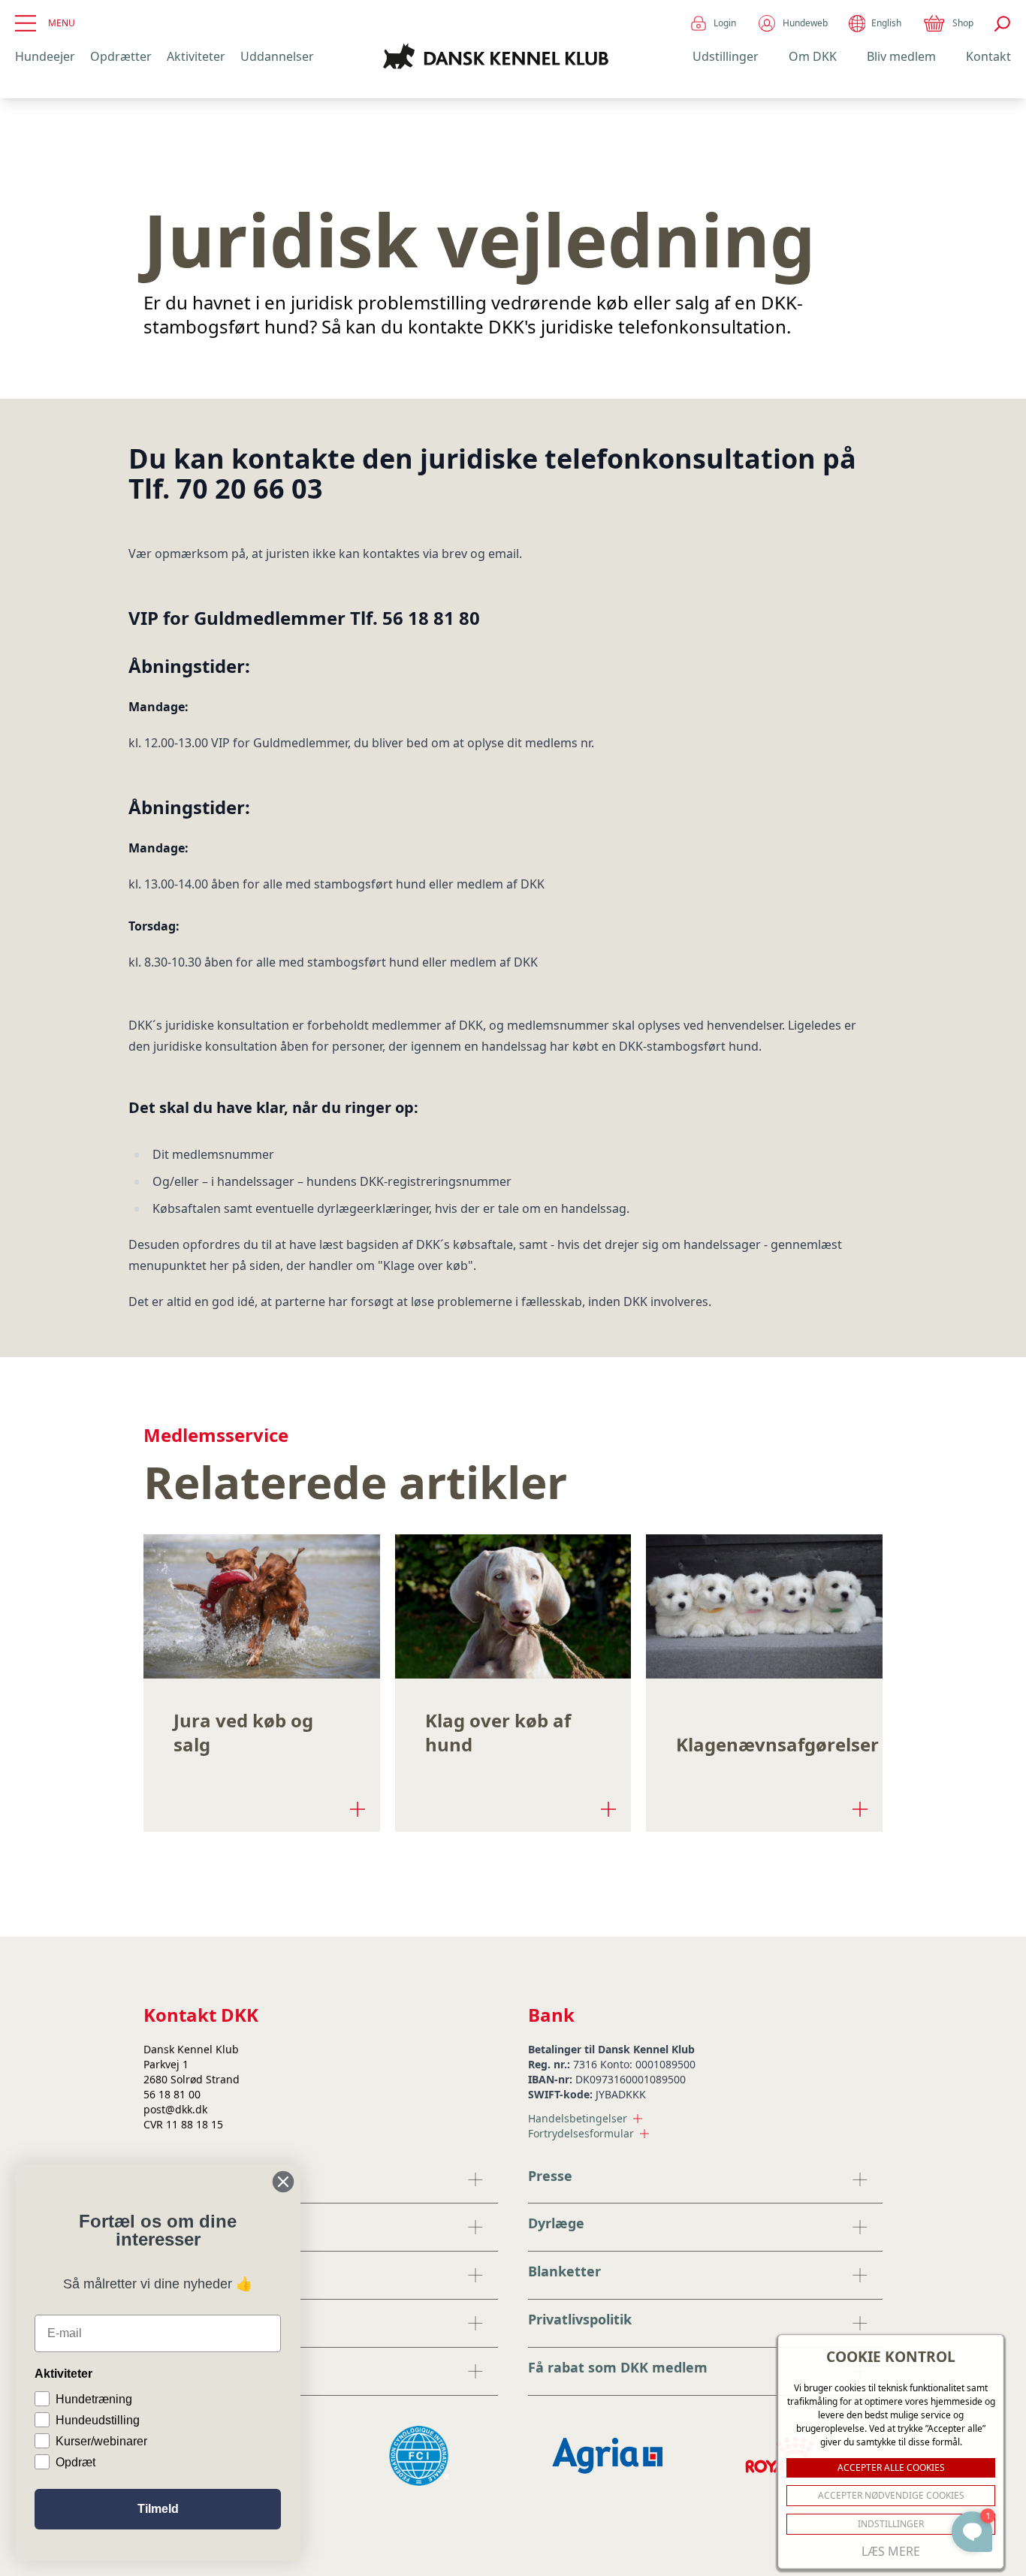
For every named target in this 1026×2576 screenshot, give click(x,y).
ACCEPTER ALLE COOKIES (891, 2467)
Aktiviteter (196, 56)
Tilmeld (158, 2509)
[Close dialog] (283, 2182)
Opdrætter (121, 56)
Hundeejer (45, 56)
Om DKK (813, 56)
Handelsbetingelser (578, 2118)
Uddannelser (277, 56)
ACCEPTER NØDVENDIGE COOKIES (891, 2495)
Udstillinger (726, 56)
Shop (963, 23)
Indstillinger (891, 2524)
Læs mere (891, 2551)
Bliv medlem (901, 56)
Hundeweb (805, 23)
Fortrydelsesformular (581, 2133)
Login (725, 23)
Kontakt (988, 56)
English (886, 23)
